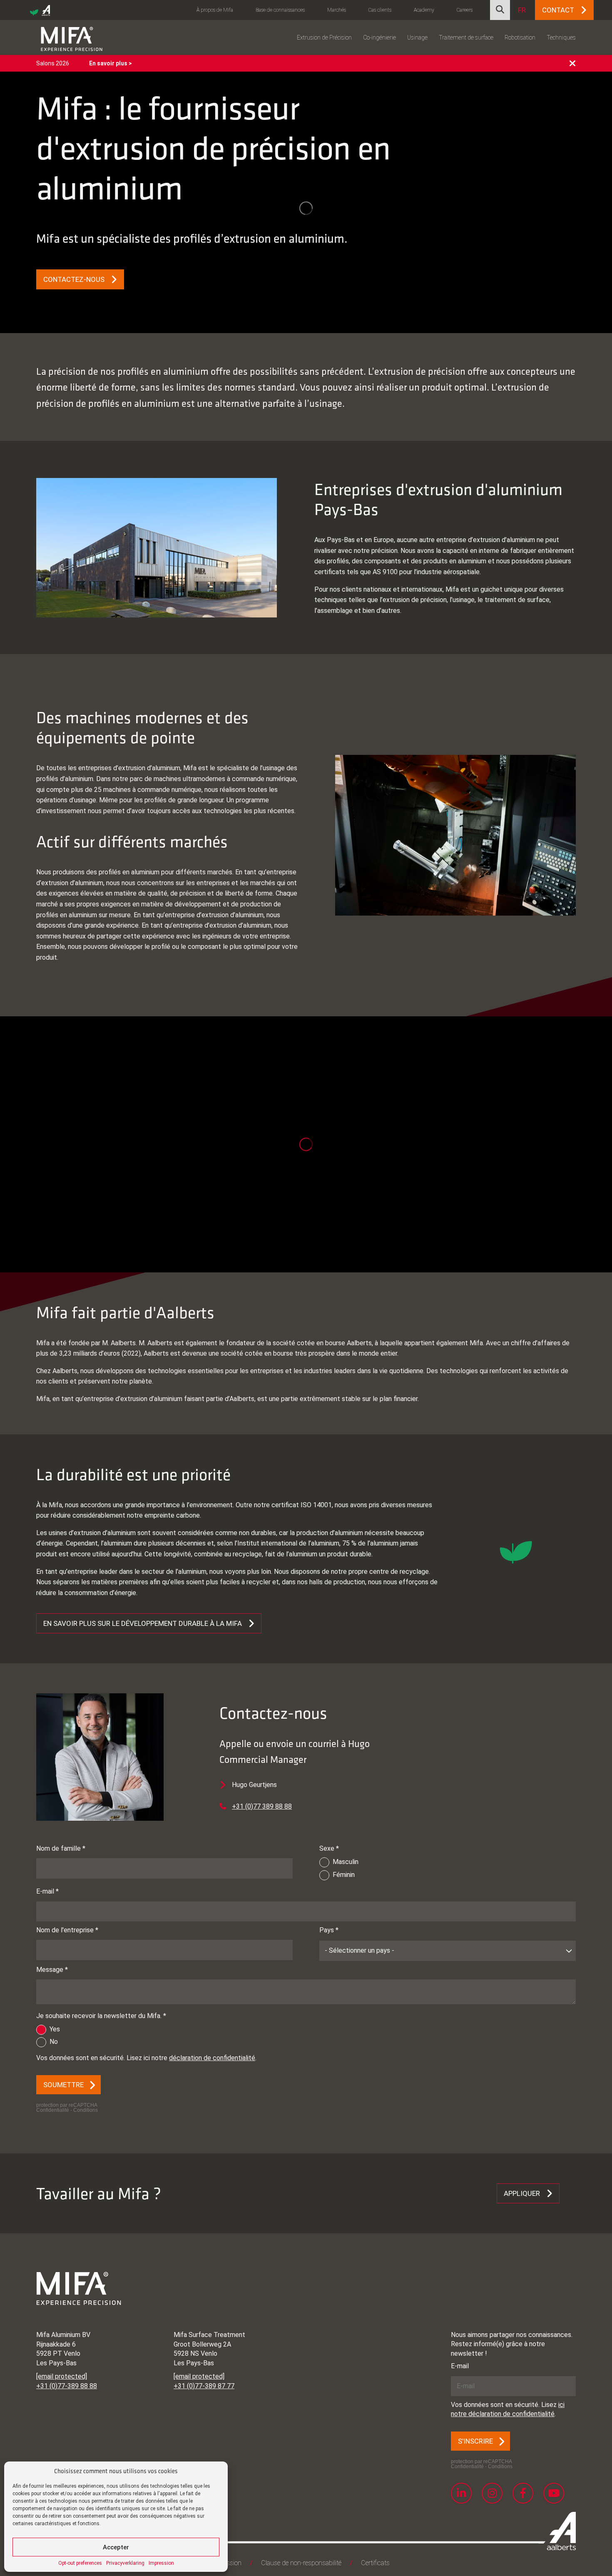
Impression (161, 2563)
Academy (424, 10)
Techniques (561, 37)
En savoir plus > (111, 63)
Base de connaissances (280, 10)
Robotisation (520, 37)
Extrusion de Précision (324, 37)
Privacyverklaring (125, 2563)
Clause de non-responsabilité (301, 2563)
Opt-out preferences (80, 2563)
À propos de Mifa (215, 10)
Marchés (337, 10)
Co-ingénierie (379, 37)
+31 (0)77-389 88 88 (67, 2386)
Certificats (375, 2563)
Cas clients (380, 10)
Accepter (116, 2547)
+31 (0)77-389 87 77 (204, 2386)
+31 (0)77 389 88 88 (262, 1806)
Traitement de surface (466, 37)
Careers (465, 10)
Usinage (417, 37)
